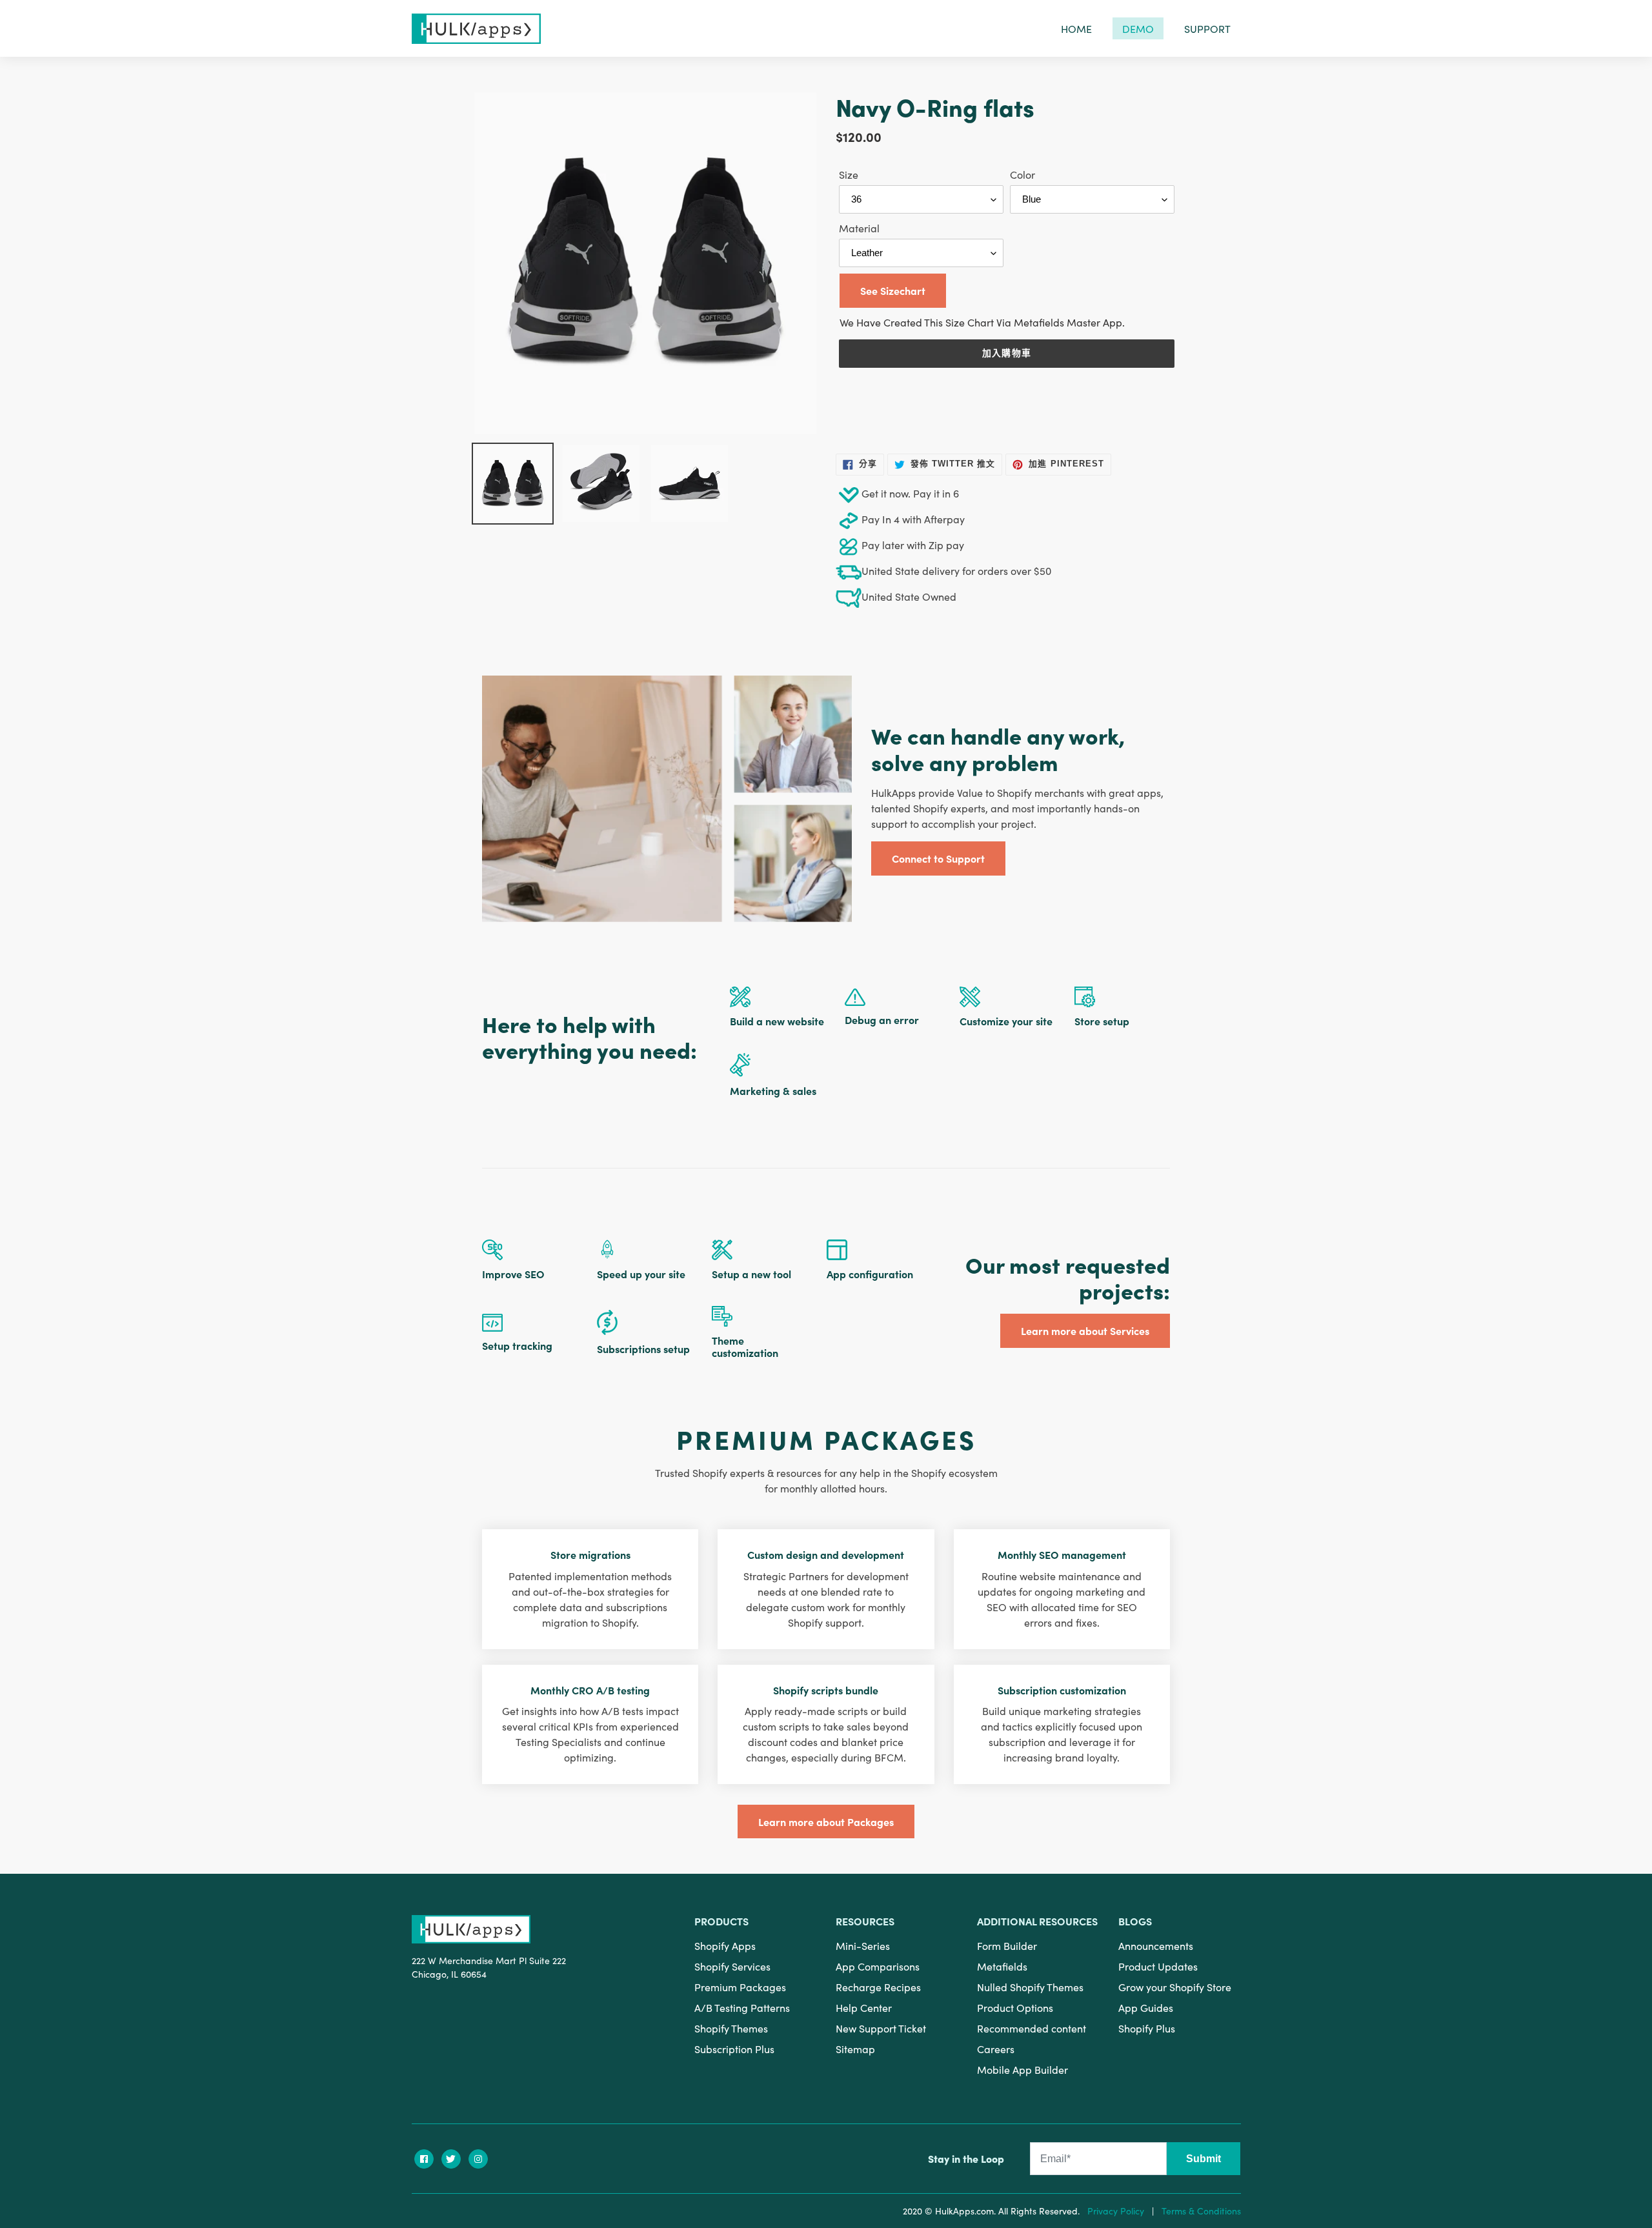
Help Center (864, 2007)
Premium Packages (740, 1987)
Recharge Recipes (878, 1987)
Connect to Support (938, 858)
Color (1022, 174)
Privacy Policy (1116, 2211)
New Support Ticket (881, 2028)
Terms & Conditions (1201, 2211)
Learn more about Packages (826, 1822)
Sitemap (855, 2049)
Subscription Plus (734, 2049)
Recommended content (1032, 2028)
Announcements (1156, 1945)
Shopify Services (732, 1966)
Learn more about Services (1085, 1330)
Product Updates (1158, 1966)
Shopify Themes (731, 2028)
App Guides (1146, 2007)
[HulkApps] (476, 29)
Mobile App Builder (1022, 2069)
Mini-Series (863, 1945)
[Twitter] (451, 2159)
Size (849, 174)
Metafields (1002, 1966)
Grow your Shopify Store (1175, 1987)
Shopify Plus (1147, 2028)
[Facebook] (424, 2159)
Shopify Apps (725, 1945)
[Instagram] (478, 2159)
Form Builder (1007, 1945)
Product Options (1015, 2007)
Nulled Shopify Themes (1030, 1987)
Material (859, 228)
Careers (996, 2049)
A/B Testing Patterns (742, 2007)
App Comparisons (878, 1966)
